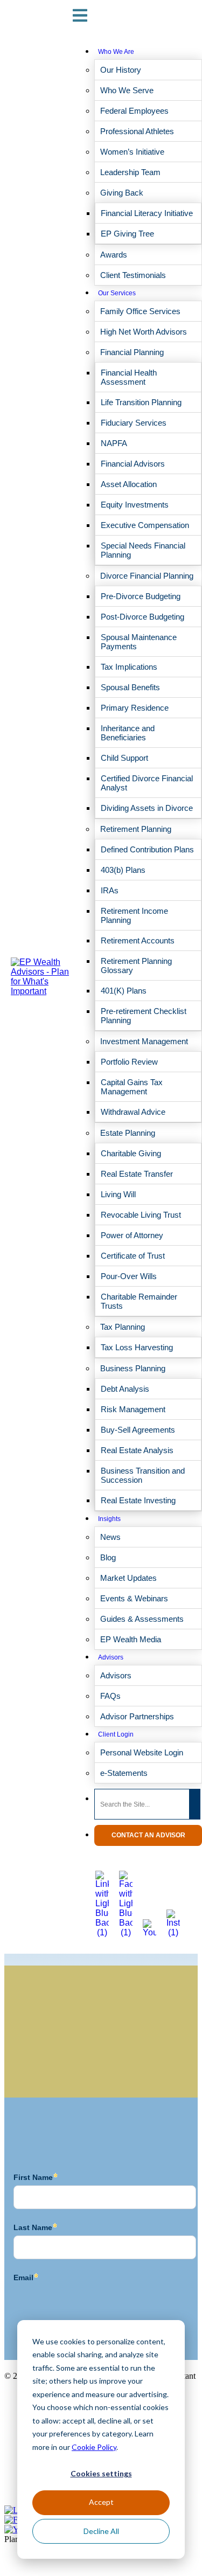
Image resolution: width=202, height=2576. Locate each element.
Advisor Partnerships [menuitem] (137, 1716)
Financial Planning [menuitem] (132, 352)
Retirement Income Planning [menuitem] (134, 915)
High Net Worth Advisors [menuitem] (144, 332)
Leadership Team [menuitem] (130, 172)
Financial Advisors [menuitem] (133, 464)
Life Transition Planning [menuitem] (141, 402)
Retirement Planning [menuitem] (136, 829)
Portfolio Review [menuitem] (129, 1062)
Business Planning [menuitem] (133, 1368)
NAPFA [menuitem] (114, 443)
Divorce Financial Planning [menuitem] (147, 576)
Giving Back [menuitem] (122, 193)
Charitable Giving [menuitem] (131, 1153)
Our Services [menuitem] (117, 293)
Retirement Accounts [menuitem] (138, 940)
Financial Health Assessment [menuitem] (129, 377)
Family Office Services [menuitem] (140, 311)
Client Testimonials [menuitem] (133, 275)
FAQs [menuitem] (110, 1696)
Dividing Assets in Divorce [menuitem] (147, 808)
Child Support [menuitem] (124, 758)
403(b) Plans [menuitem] (123, 870)
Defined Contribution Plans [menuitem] (147, 849)
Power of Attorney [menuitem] (132, 1235)
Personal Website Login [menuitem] (142, 1752)
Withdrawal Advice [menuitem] (133, 1112)
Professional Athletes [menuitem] (137, 131)
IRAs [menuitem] (110, 890)
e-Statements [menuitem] (124, 1773)
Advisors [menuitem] (111, 1657)
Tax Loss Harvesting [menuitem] (137, 1347)
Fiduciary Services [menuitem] (134, 423)
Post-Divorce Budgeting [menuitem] (142, 617)
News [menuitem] (110, 1537)
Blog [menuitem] (108, 1557)
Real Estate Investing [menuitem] (138, 1500)
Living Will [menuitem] (118, 1194)
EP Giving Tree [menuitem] (127, 234)
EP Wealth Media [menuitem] (131, 1639)
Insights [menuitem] (109, 1519)
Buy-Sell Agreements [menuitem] (138, 1430)
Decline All (101, 2531)
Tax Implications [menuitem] (129, 667)
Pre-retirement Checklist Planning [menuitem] (144, 1016)
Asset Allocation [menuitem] (129, 484)
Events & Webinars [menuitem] (134, 1598)
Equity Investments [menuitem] (135, 505)
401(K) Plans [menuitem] (124, 991)
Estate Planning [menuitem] (128, 1133)
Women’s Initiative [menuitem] (132, 152)
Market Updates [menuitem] (128, 1578)
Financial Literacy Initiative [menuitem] (147, 213)
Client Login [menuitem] (116, 1734)
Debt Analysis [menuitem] (125, 1389)
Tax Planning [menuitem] (123, 1327)
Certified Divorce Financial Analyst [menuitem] (147, 783)
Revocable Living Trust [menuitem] (141, 1215)
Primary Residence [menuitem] (135, 708)
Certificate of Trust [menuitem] (133, 1256)
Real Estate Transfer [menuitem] (137, 1174)
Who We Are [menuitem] (116, 52)
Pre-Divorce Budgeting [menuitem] (141, 596)
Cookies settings (101, 2473)
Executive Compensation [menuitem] (145, 525)
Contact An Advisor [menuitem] (148, 1835)
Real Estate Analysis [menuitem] (137, 1450)
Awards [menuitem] (114, 255)
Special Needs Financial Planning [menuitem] (143, 550)
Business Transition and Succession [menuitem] (143, 1475)
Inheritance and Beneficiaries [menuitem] (128, 733)
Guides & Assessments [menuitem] (142, 1619)
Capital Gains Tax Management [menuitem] (132, 1087)
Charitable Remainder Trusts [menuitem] (139, 1301)
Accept (101, 2502)
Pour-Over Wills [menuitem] (129, 1276)
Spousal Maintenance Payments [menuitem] (139, 642)
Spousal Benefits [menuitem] (130, 687)
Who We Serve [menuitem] (127, 90)
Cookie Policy (94, 2447)
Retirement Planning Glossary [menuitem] (136, 966)
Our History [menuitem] (121, 70)
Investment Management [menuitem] (144, 1041)
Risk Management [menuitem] (133, 1409)
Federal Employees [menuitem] (134, 111)
